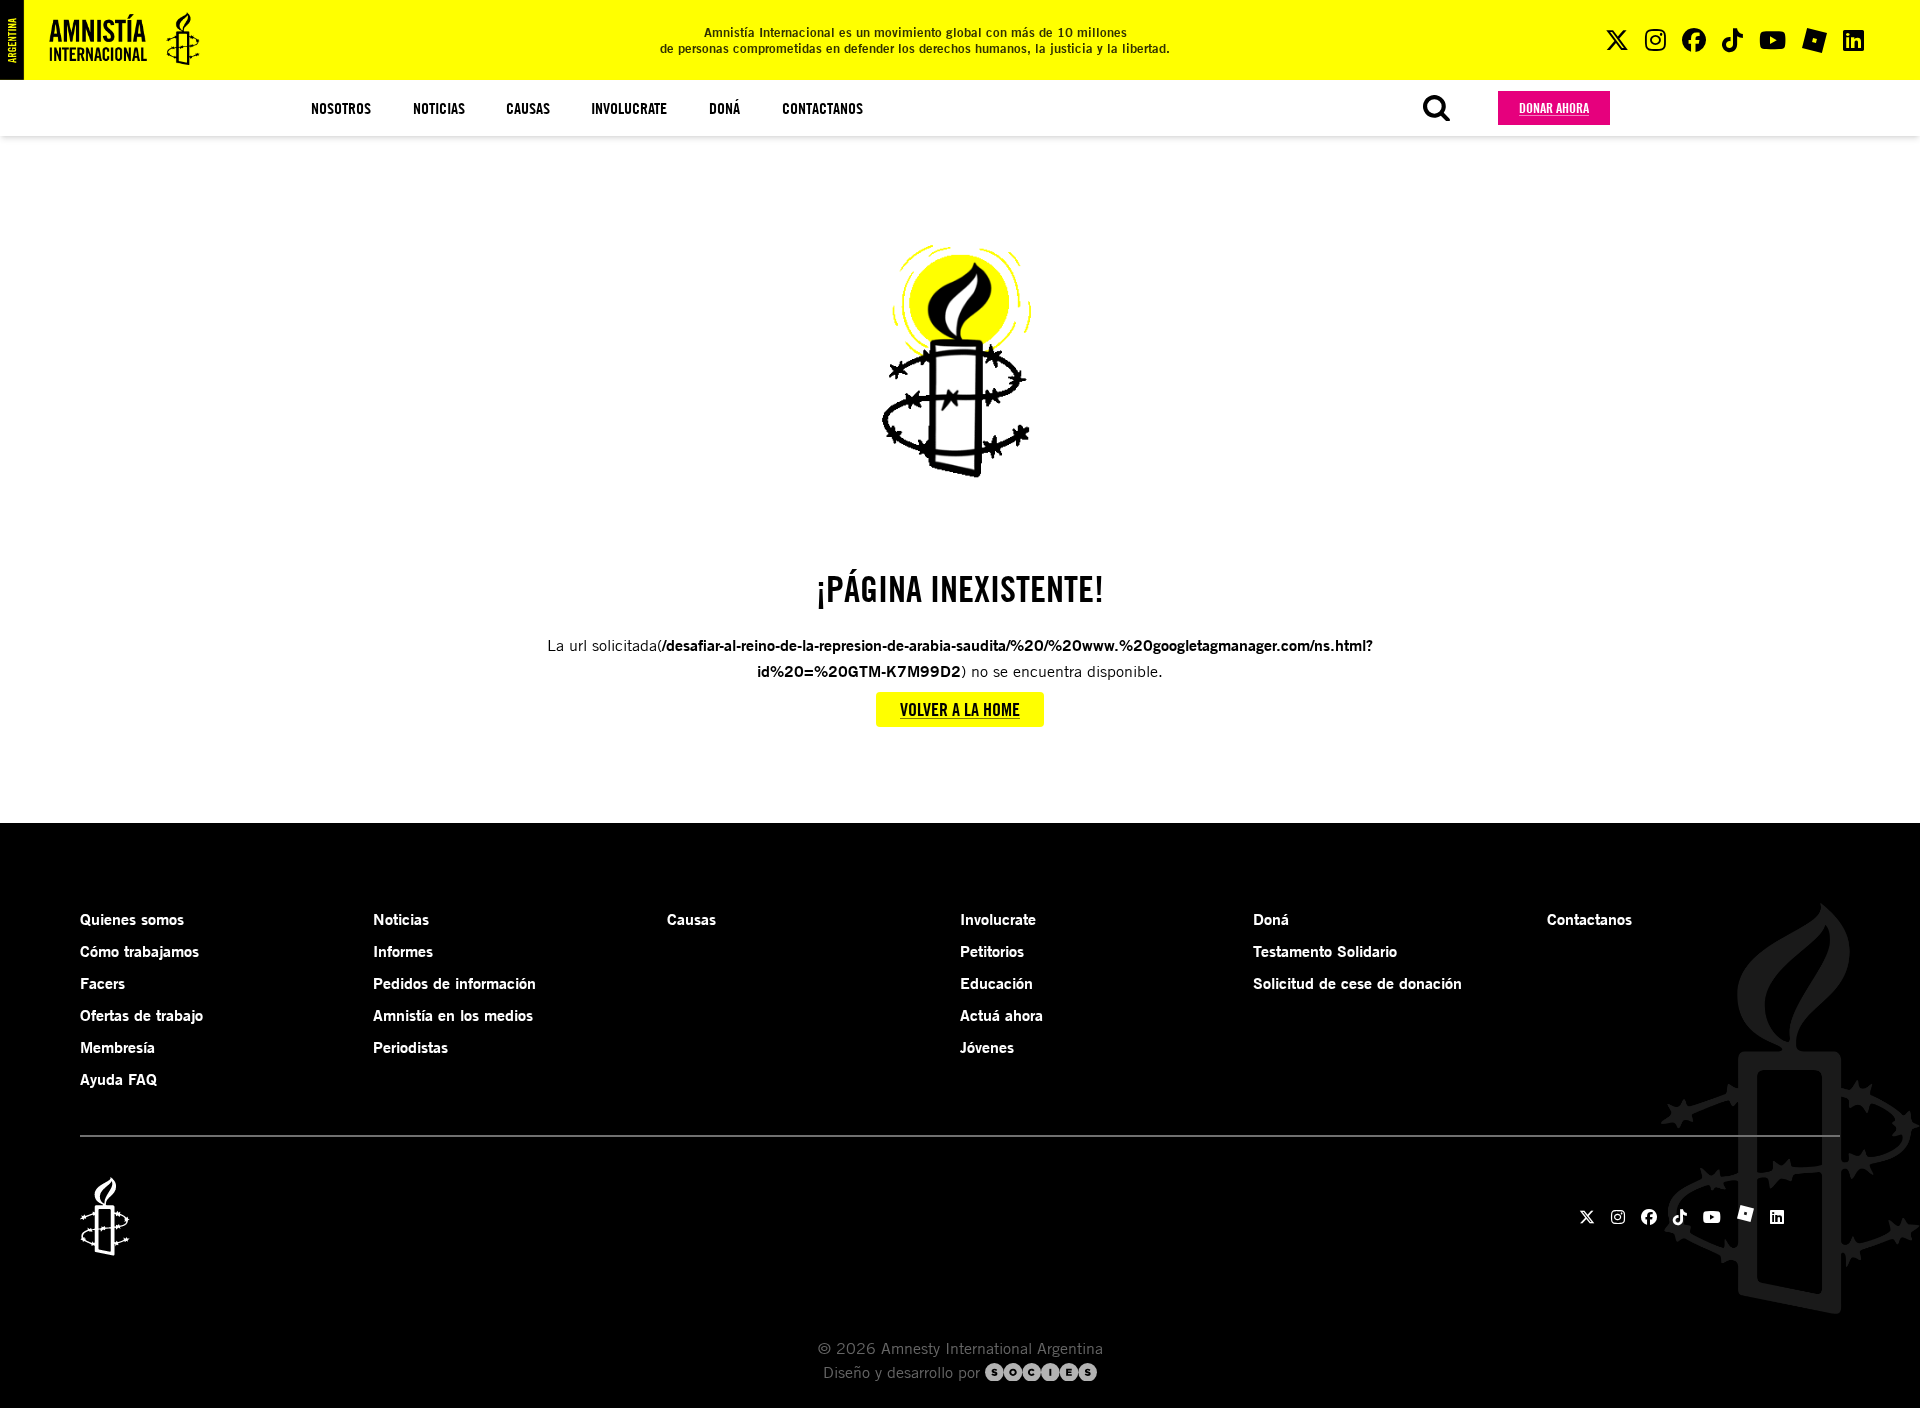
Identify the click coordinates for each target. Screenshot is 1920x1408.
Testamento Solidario (1325, 951)
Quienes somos (132, 919)
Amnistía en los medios (453, 1015)
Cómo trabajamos (139, 951)
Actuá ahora (1001, 1015)
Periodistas (410, 1047)
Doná (724, 108)
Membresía (117, 1047)
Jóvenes (987, 1047)
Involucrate (629, 108)
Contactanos (822, 108)
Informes (403, 951)
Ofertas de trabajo (141, 1015)
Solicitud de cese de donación (1357, 983)
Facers (102, 983)
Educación (996, 983)
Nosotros (341, 108)
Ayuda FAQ (118, 1079)
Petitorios (992, 951)
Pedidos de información (454, 983)
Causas (528, 108)
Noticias (439, 108)
